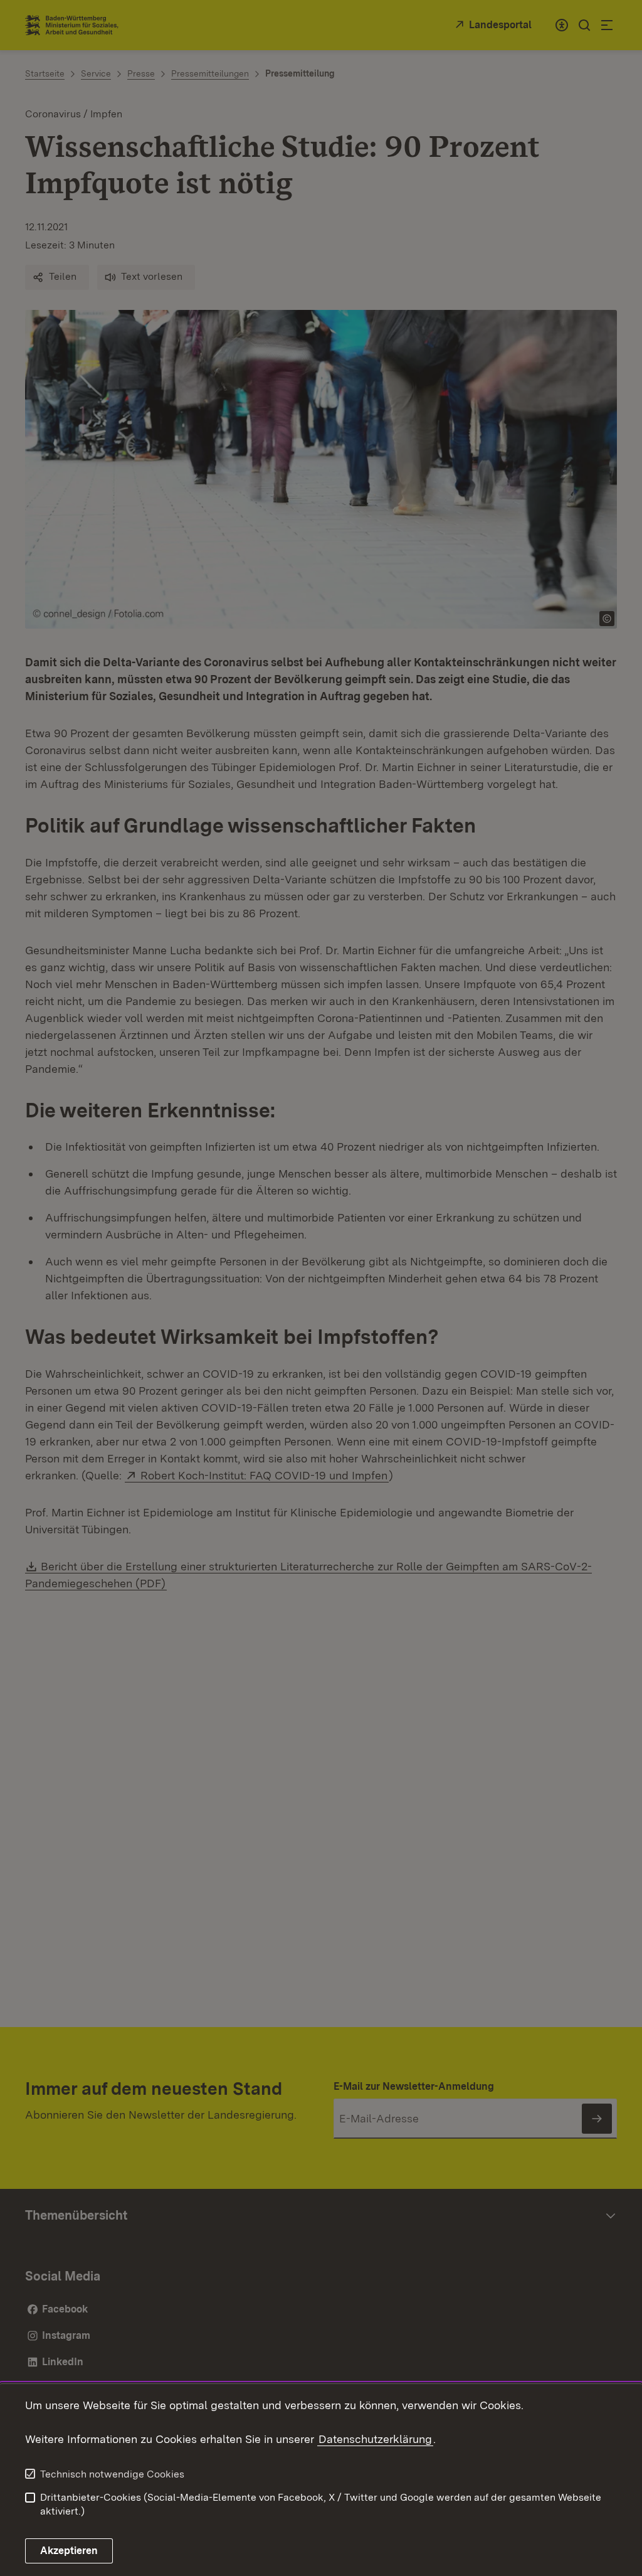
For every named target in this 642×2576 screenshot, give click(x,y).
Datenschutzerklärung (375, 2439)
